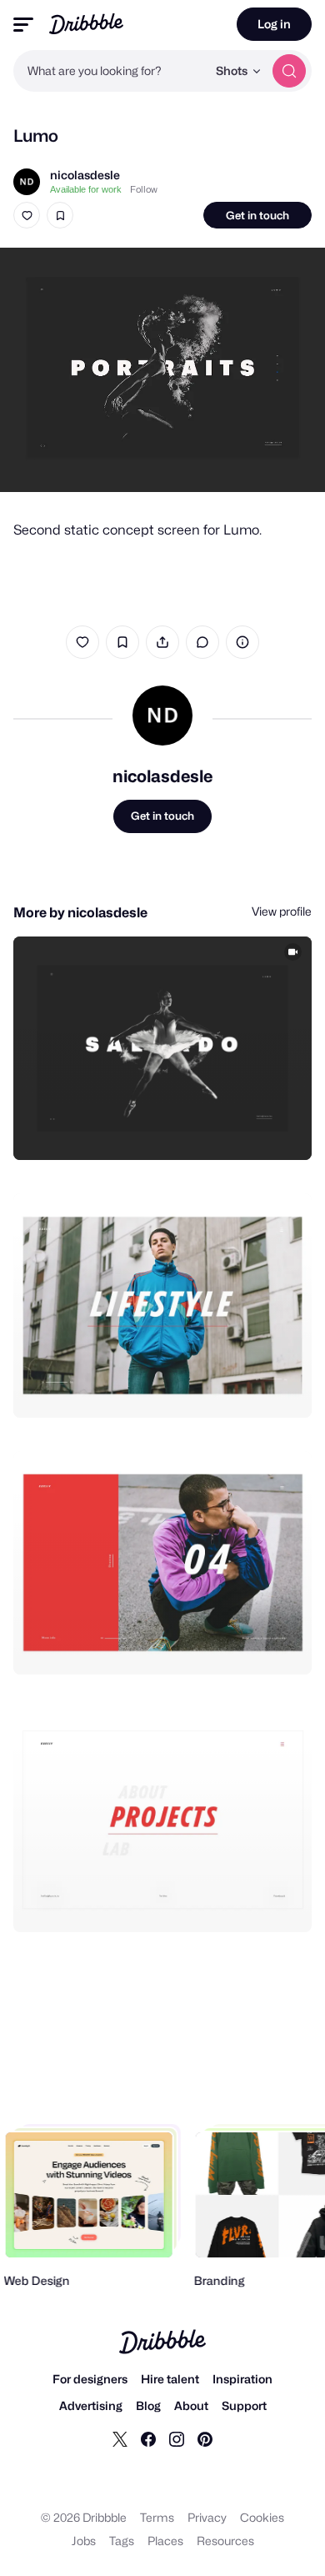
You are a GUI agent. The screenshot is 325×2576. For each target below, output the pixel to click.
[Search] (289, 71)
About (191, 2405)
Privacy (207, 2517)
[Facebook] (148, 2438)
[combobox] (110, 71)
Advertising (91, 2405)
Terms (157, 2517)
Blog (148, 2405)
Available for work (86, 189)
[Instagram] (177, 2438)
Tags (122, 2541)
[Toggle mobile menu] (23, 25)
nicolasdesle (85, 175)
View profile (282, 911)
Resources (225, 2541)
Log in (274, 24)
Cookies (262, 2517)
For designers (90, 2379)
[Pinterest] (205, 2438)
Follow (144, 189)
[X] (120, 2438)
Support (244, 2405)
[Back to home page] (86, 24)
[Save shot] (60, 215)
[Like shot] (27, 215)
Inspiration (242, 2379)
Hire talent (170, 2379)
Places (165, 2541)
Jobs (84, 2541)
